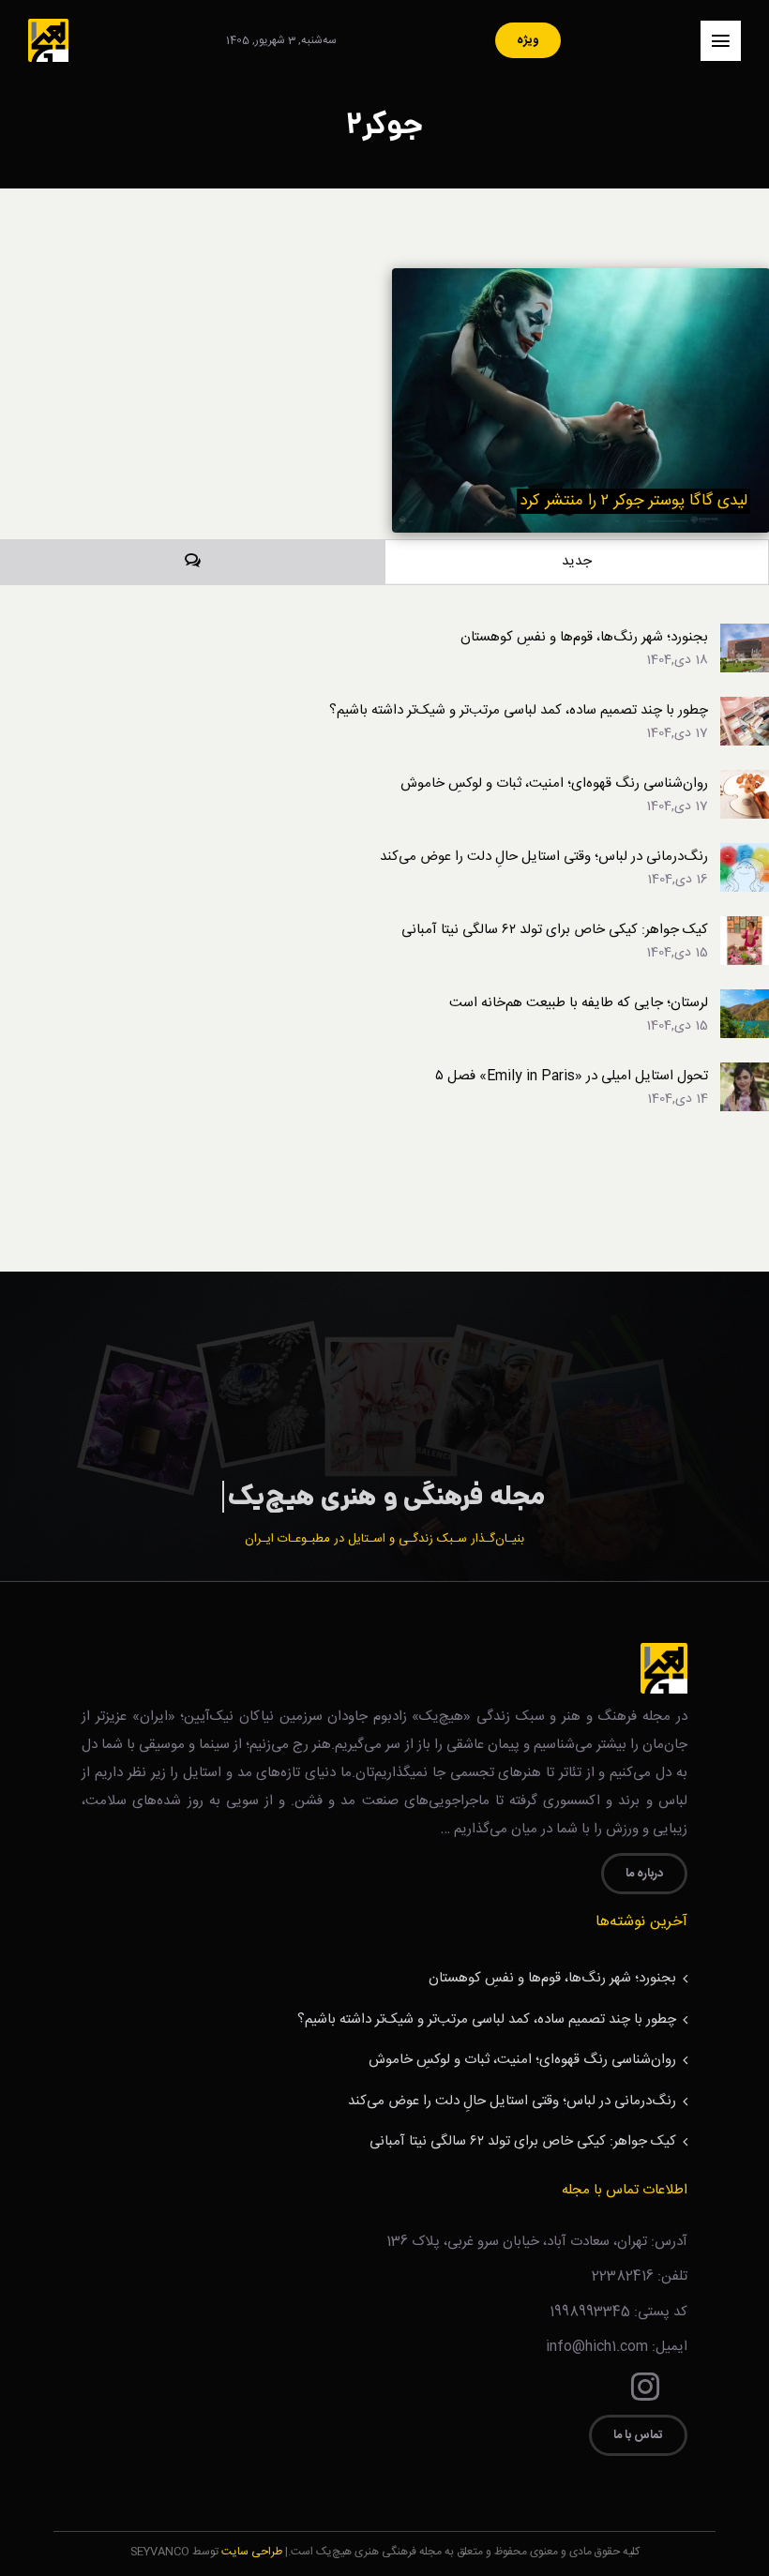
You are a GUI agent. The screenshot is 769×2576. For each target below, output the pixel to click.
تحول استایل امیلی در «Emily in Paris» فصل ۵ (572, 1076)
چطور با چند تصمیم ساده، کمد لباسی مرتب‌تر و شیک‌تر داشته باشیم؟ (519, 710)
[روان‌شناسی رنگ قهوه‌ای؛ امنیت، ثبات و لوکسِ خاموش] (745, 782)
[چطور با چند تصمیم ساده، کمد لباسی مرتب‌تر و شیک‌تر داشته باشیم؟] (745, 708)
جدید (577, 561)
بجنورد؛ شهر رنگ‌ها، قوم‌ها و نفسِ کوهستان (584, 637)
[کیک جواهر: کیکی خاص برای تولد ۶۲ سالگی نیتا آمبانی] (745, 928)
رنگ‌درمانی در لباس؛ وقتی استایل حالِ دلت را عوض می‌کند (544, 857)
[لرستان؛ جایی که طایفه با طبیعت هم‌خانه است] (745, 1001)
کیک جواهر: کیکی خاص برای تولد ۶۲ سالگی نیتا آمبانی (555, 930)
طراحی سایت (252, 2552)
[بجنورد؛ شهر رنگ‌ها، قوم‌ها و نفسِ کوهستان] (745, 635)
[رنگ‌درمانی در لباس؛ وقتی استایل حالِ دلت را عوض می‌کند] (745, 855)
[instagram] (645, 2387)
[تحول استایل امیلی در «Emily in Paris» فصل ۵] (745, 1074)
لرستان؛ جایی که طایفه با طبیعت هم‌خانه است (579, 1003)
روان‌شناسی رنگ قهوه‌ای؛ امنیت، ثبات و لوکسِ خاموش (554, 783)
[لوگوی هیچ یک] (48, 26)
